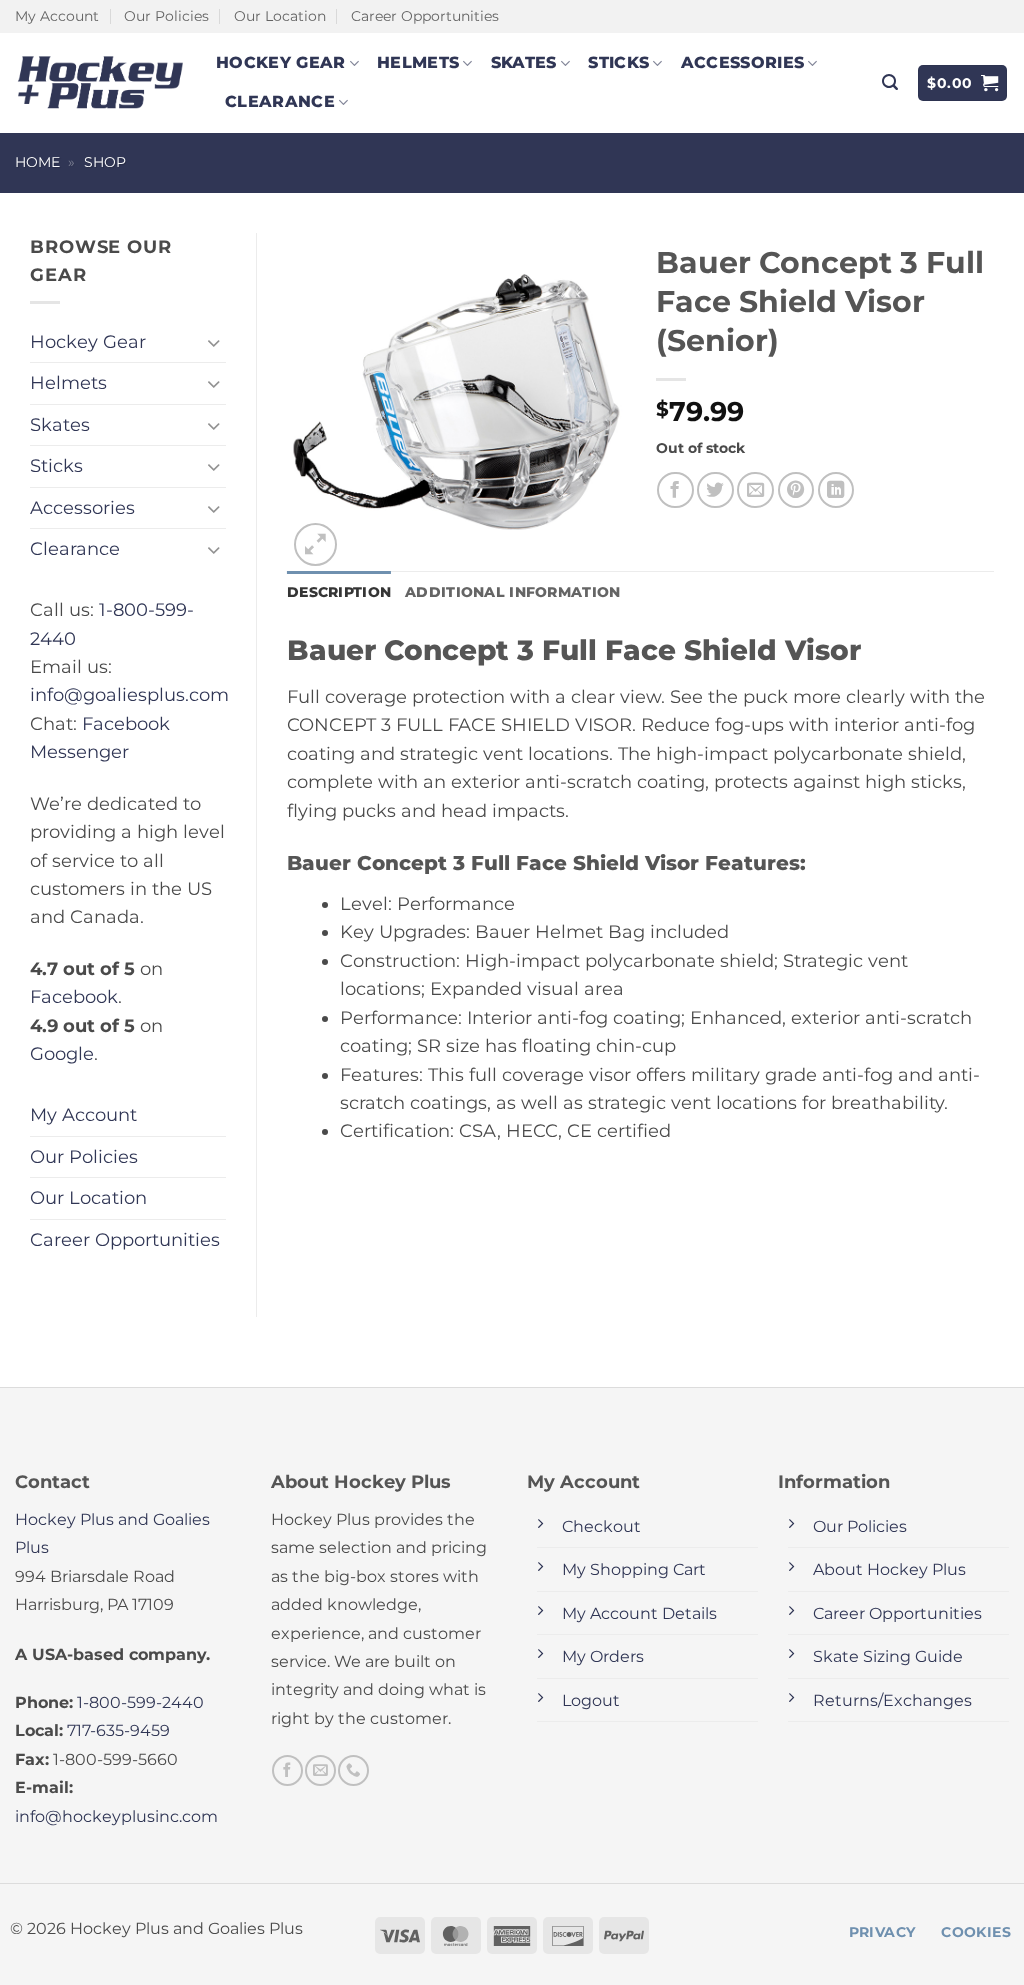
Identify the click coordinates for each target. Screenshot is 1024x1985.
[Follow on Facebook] (287, 1770)
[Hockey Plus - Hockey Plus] (100, 82)
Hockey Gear (281, 62)
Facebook (74, 996)
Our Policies (166, 16)
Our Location (280, 16)
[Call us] (353, 1770)
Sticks (618, 62)
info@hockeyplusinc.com (116, 1816)
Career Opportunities (425, 16)
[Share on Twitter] (715, 490)
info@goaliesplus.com (129, 694)
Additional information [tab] (512, 592)
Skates (524, 62)
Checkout (601, 1526)
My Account (57, 16)
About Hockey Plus (889, 1569)
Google (62, 1053)
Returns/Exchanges (892, 1700)
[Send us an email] (320, 1770)
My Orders (603, 1656)
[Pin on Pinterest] (796, 490)
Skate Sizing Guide (888, 1656)
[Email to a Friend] (755, 490)
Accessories (743, 62)
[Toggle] (214, 342)
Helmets (418, 62)
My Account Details (639, 1613)
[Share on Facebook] (675, 490)
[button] (890, 82)
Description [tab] (339, 592)
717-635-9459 (118, 1730)
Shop (105, 162)
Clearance (280, 101)
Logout (591, 1700)
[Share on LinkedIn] (836, 490)
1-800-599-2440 (140, 1702)
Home (37, 162)
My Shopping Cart (634, 1569)
